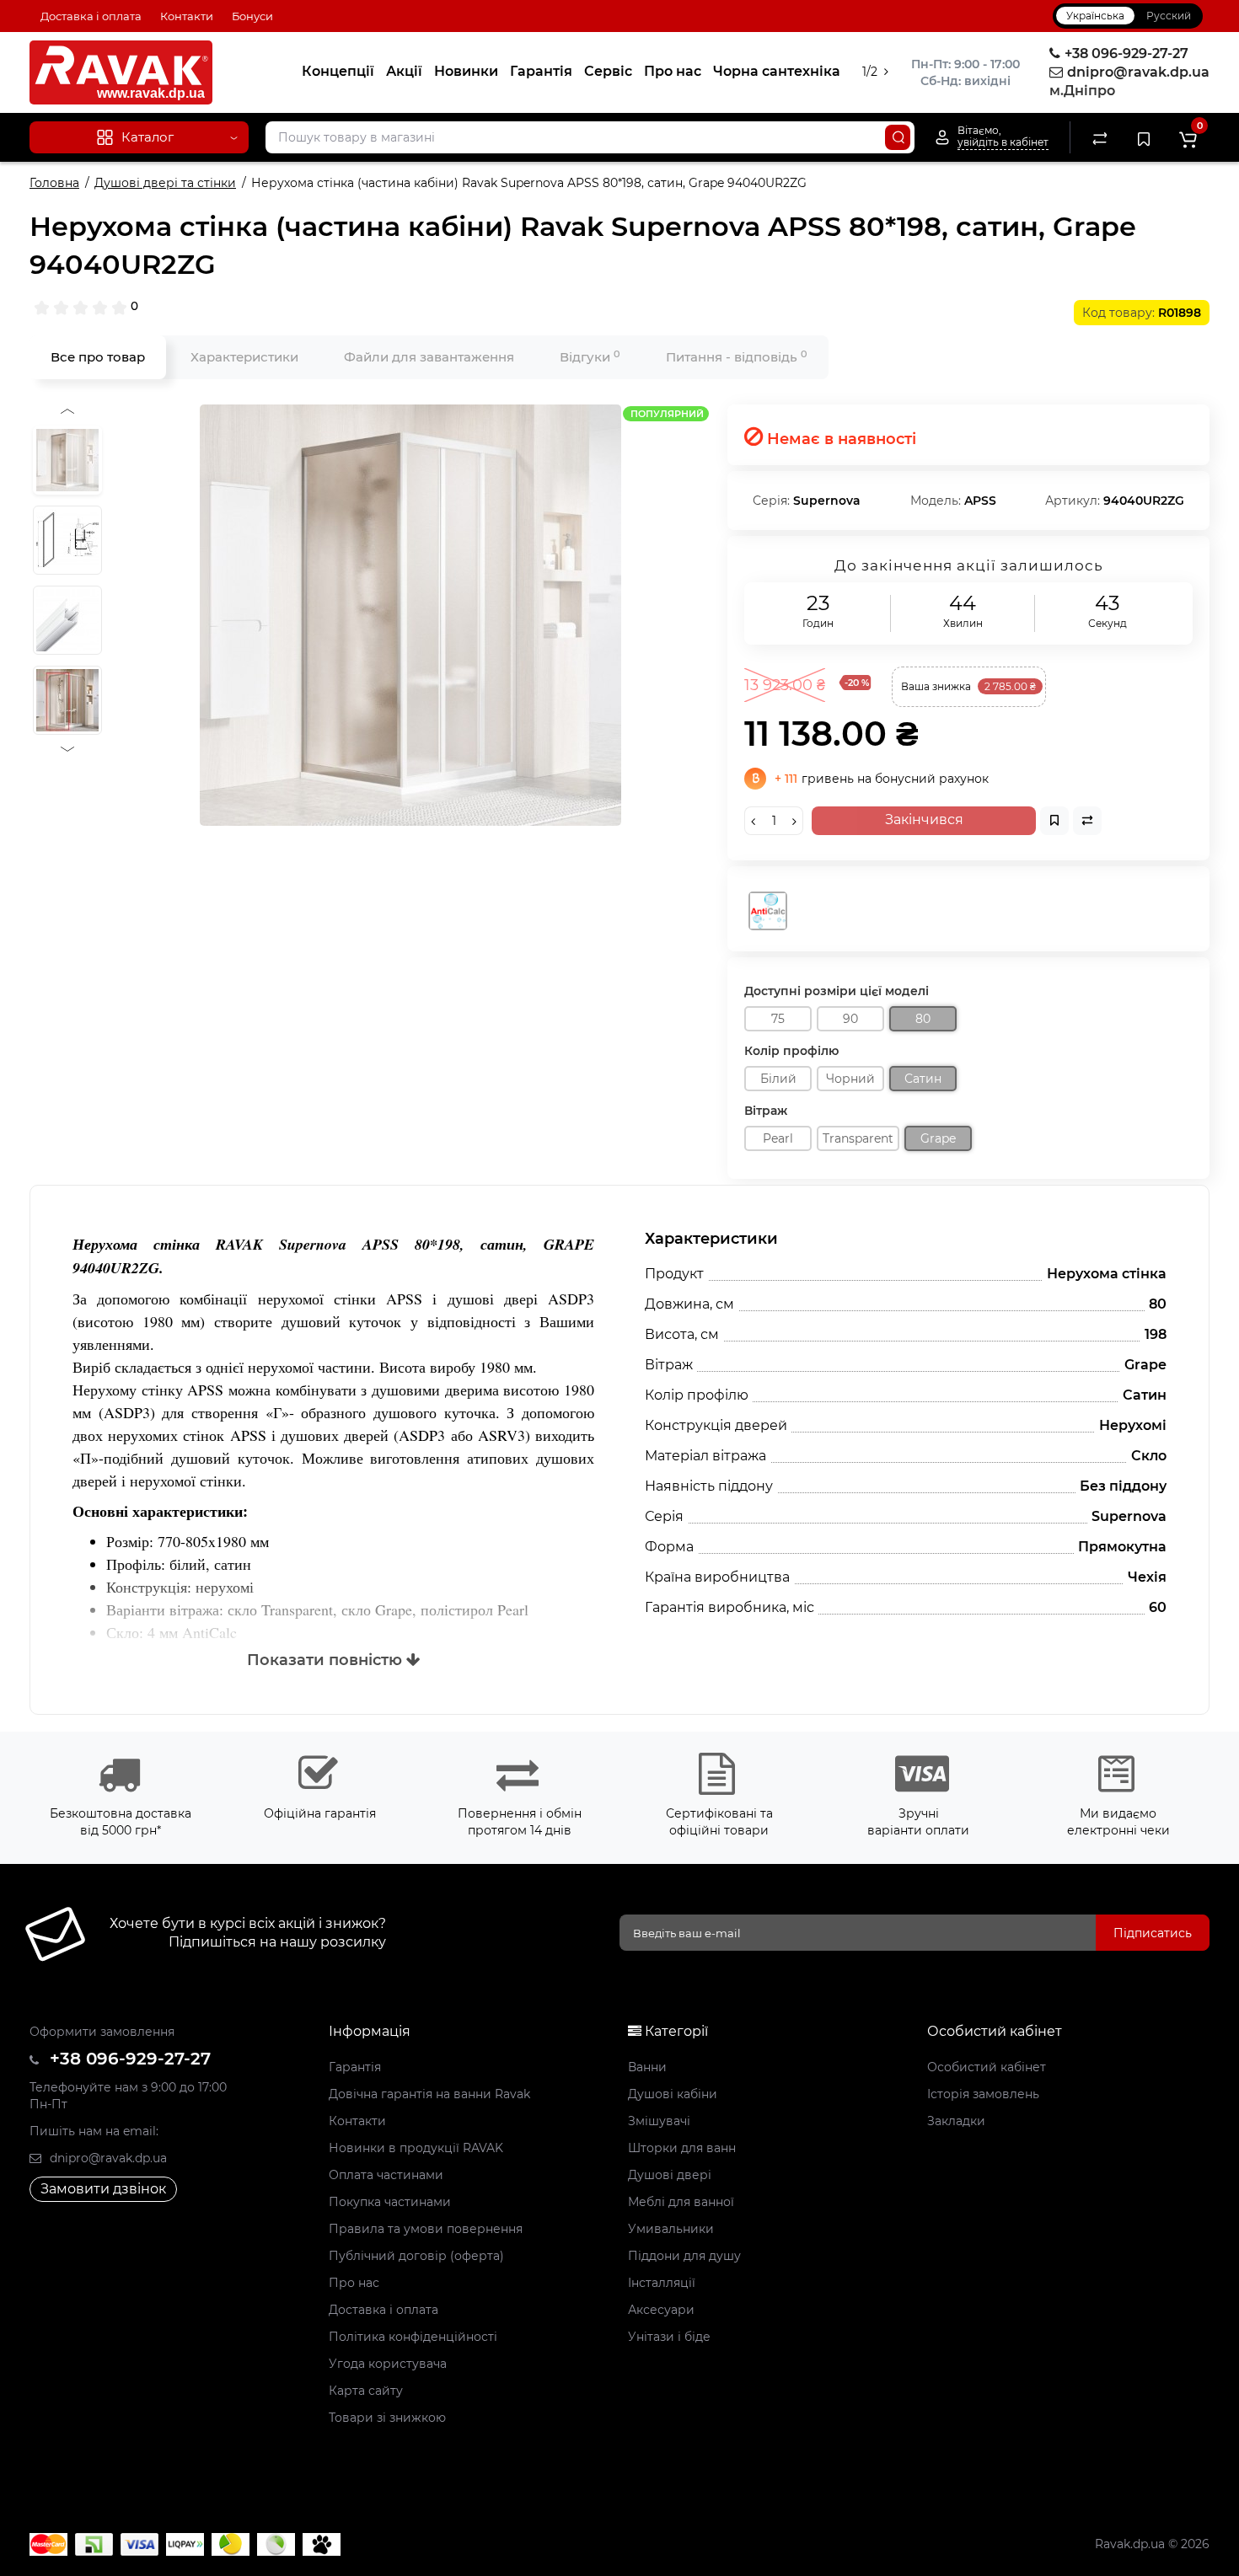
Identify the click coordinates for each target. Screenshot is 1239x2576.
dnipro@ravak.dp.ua (107, 2158)
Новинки (466, 71)
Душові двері (670, 2175)
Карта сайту (366, 2391)
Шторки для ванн (682, 2148)
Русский (1169, 16)
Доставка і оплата (91, 16)
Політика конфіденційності (413, 2337)
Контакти (187, 16)
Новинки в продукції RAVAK (416, 2148)
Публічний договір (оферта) (416, 2256)
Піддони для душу (684, 2256)
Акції (404, 71)
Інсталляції (662, 2283)
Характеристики (244, 357)
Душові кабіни (673, 2094)
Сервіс (608, 71)
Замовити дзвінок (103, 2189)
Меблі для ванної (681, 2202)
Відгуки (590, 357)
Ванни (647, 2067)
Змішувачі (659, 2121)
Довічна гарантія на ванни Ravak (429, 2094)
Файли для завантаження (429, 357)
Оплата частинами (386, 2175)
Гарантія (541, 71)
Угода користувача (388, 2364)
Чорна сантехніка (777, 71)
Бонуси (252, 16)
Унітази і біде (669, 2337)
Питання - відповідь (737, 357)
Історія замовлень (983, 2094)
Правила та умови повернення (426, 2229)
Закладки (956, 2121)
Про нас (673, 71)
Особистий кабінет (987, 2067)
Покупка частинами (390, 2202)
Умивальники (671, 2229)
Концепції (338, 71)
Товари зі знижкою (387, 2418)
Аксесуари (661, 2310)
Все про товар (98, 357)
